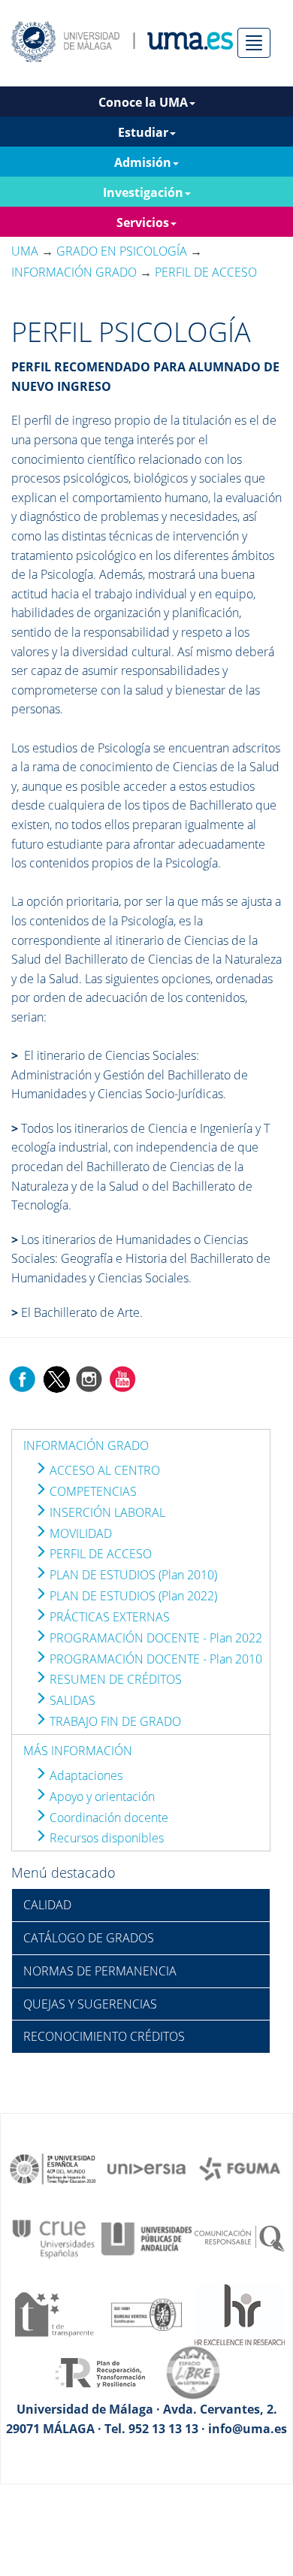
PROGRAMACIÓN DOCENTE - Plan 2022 (154, 1638)
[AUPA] (146, 2238)
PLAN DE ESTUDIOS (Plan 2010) (132, 1575)
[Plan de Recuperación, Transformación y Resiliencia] (100, 2372)
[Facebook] (23, 1378)
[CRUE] (53, 2238)
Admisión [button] (143, 162)
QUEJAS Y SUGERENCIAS (90, 2004)
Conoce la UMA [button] (143, 102)
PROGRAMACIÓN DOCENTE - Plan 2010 (154, 1659)
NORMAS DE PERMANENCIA (100, 1971)
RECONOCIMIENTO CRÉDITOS (104, 2036)
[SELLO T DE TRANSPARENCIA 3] (53, 2313)
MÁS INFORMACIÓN (78, 1751)
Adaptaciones (85, 1775)
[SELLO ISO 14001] (146, 2313)
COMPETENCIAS (92, 1491)
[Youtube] (122, 1378)
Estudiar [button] (143, 132)
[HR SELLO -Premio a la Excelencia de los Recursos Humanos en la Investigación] (240, 2313)
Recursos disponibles (105, 1838)
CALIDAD (47, 1905)
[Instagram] (89, 1378)
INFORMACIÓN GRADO (86, 1445)
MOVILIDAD (79, 1533)
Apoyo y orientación (101, 1797)
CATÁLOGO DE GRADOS (89, 1938)
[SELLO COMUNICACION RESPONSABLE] (240, 2238)
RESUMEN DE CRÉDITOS (114, 1679)
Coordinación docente (107, 1818)
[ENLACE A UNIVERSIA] (146, 2168)
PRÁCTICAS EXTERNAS (108, 1617)
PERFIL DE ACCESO (99, 1554)
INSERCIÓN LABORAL (106, 1512)
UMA (25, 251)
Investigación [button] (143, 192)
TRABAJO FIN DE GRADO (114, 1721)
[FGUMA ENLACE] (240, 2168)
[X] (56, 1378)
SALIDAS (71, 1700)
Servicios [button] (143, 222)
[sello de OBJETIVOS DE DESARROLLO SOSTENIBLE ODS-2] (53, 2168)
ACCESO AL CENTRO (103, 1470)
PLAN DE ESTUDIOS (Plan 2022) (132, 1596)
